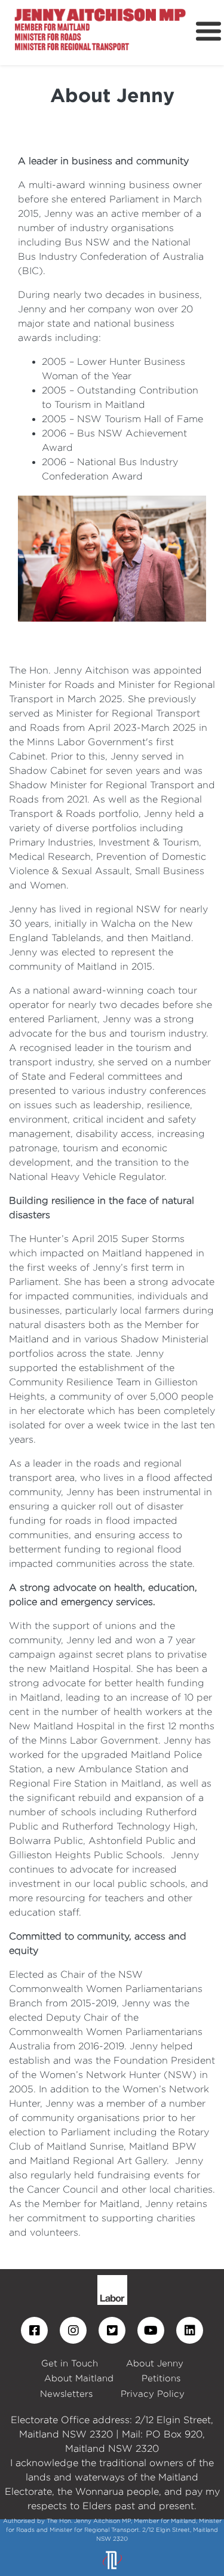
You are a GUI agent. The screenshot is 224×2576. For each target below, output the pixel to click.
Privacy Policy (153, 2394)
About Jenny (155, 2363)
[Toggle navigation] (208, 32)
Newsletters (66, 2394)
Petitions (161, 2378)
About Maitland (79, 2378)
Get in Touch (70, 2363)
